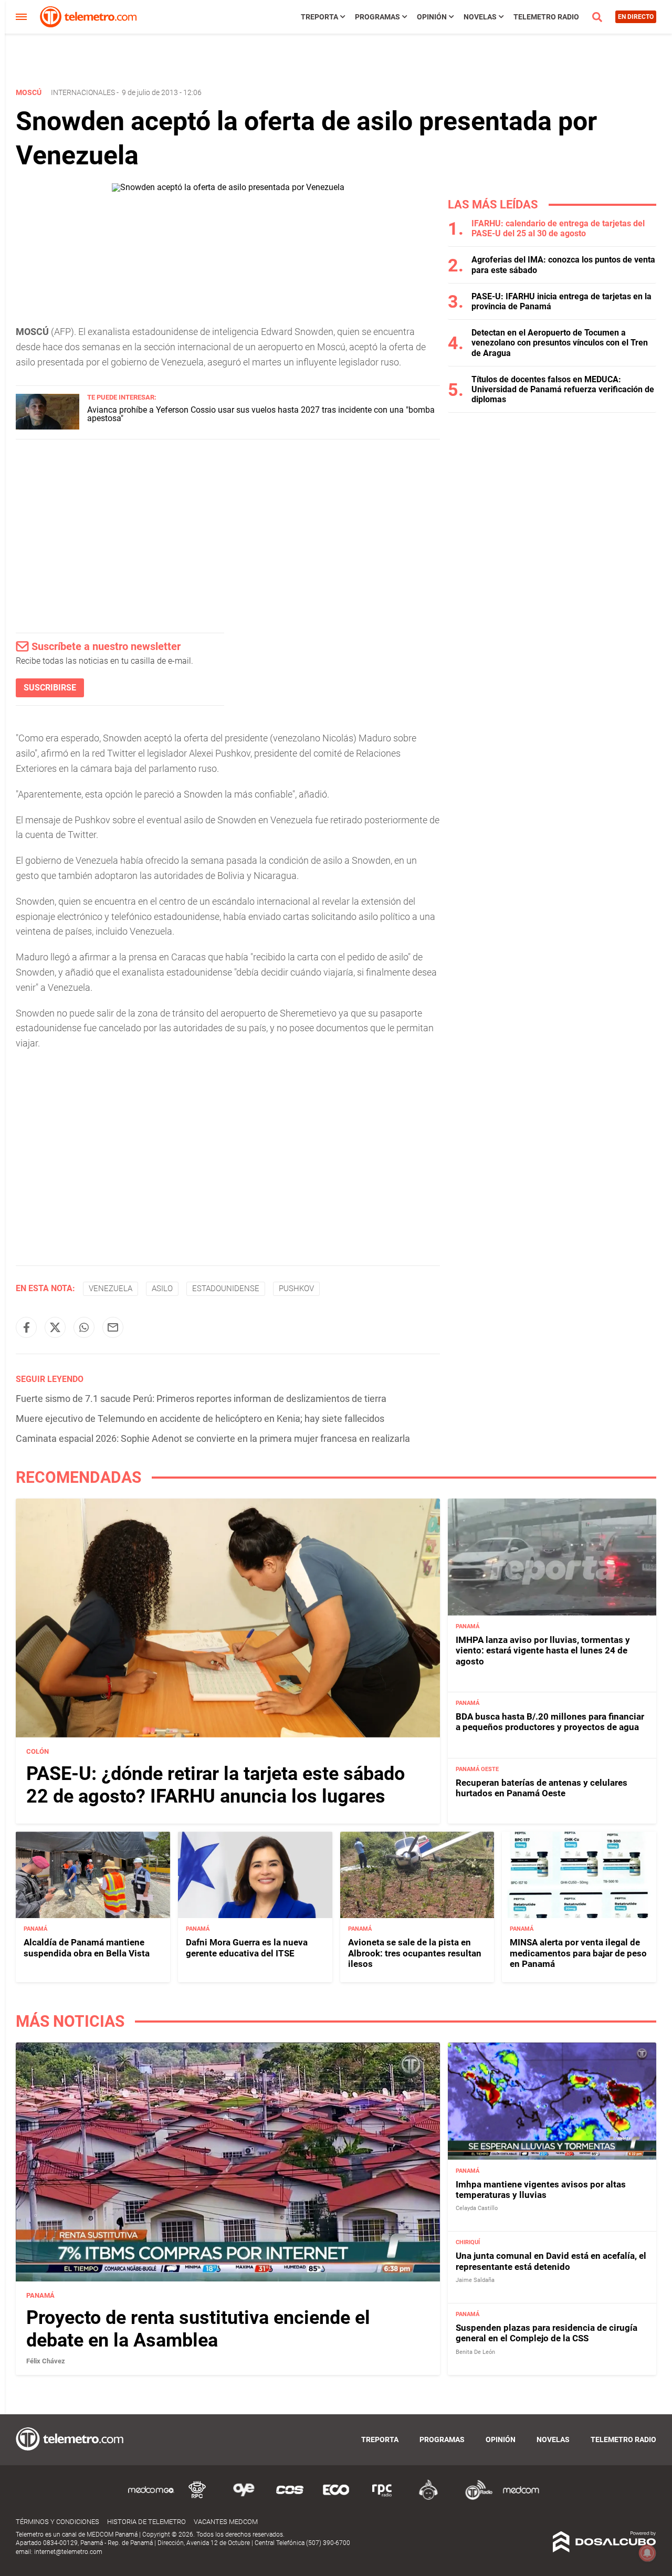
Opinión (432, 17)
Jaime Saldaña (475, 2280)
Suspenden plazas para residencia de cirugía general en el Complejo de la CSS (547, 2333)
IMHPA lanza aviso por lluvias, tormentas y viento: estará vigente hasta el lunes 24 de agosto (543, 1651)
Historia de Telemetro (146, 2522)
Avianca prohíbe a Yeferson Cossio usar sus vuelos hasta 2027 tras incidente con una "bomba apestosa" (261, 414)
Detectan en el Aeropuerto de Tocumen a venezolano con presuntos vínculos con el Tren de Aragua (560, 343)
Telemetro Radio (546, 17)
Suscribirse (50, 688)
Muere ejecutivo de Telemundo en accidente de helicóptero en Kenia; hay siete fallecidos (200, 1418)
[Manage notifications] (647, 2553)
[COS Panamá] (290, 2498)
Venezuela (111, 1289)
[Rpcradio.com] (382, 2498)
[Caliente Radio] (428, 2498)
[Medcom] (521, 2498)
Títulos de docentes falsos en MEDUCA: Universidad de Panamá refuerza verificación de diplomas (563, 389)
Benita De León (475, 2352)
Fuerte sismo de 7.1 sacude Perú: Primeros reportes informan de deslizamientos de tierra (201, 1399)
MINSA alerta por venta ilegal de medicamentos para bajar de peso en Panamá (578, 1953)
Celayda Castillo (477, 2208)
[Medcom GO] (151, 2498)
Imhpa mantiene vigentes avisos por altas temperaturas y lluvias (541, 2190)
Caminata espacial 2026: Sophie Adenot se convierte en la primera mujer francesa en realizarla (213, 1438)
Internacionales (83, 92)
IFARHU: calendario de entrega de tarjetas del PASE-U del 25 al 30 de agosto (558, 228)
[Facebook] (26, 1327)
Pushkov (296, 1289)
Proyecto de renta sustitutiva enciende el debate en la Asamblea (198, 2329)
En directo (636, 17)
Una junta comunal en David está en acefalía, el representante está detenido (551, 2261)
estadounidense (226, 1289)
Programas (377, 17)
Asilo (162, 1289)
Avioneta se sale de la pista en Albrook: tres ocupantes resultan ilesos (415, 1953)
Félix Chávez (46, 2361)
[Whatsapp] (84, 1327)
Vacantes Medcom (226, 2522)
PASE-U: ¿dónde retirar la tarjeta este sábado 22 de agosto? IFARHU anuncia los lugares (216, 1785)
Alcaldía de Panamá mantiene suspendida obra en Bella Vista (87, 1947)
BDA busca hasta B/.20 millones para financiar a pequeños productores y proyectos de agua (550, 1722)
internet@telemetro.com (68, 2552)
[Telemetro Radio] (475, 2498)
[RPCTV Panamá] (197, 2498)
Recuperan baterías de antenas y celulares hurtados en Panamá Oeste (542, 1787)
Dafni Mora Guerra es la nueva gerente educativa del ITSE (247, 1947)
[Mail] (113, 1327)
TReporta (319, 17)
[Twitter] (55, 1327)
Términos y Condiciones (57, 2522)
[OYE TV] (244, 2498)
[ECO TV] (336, 2498)
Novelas (480, 17)
